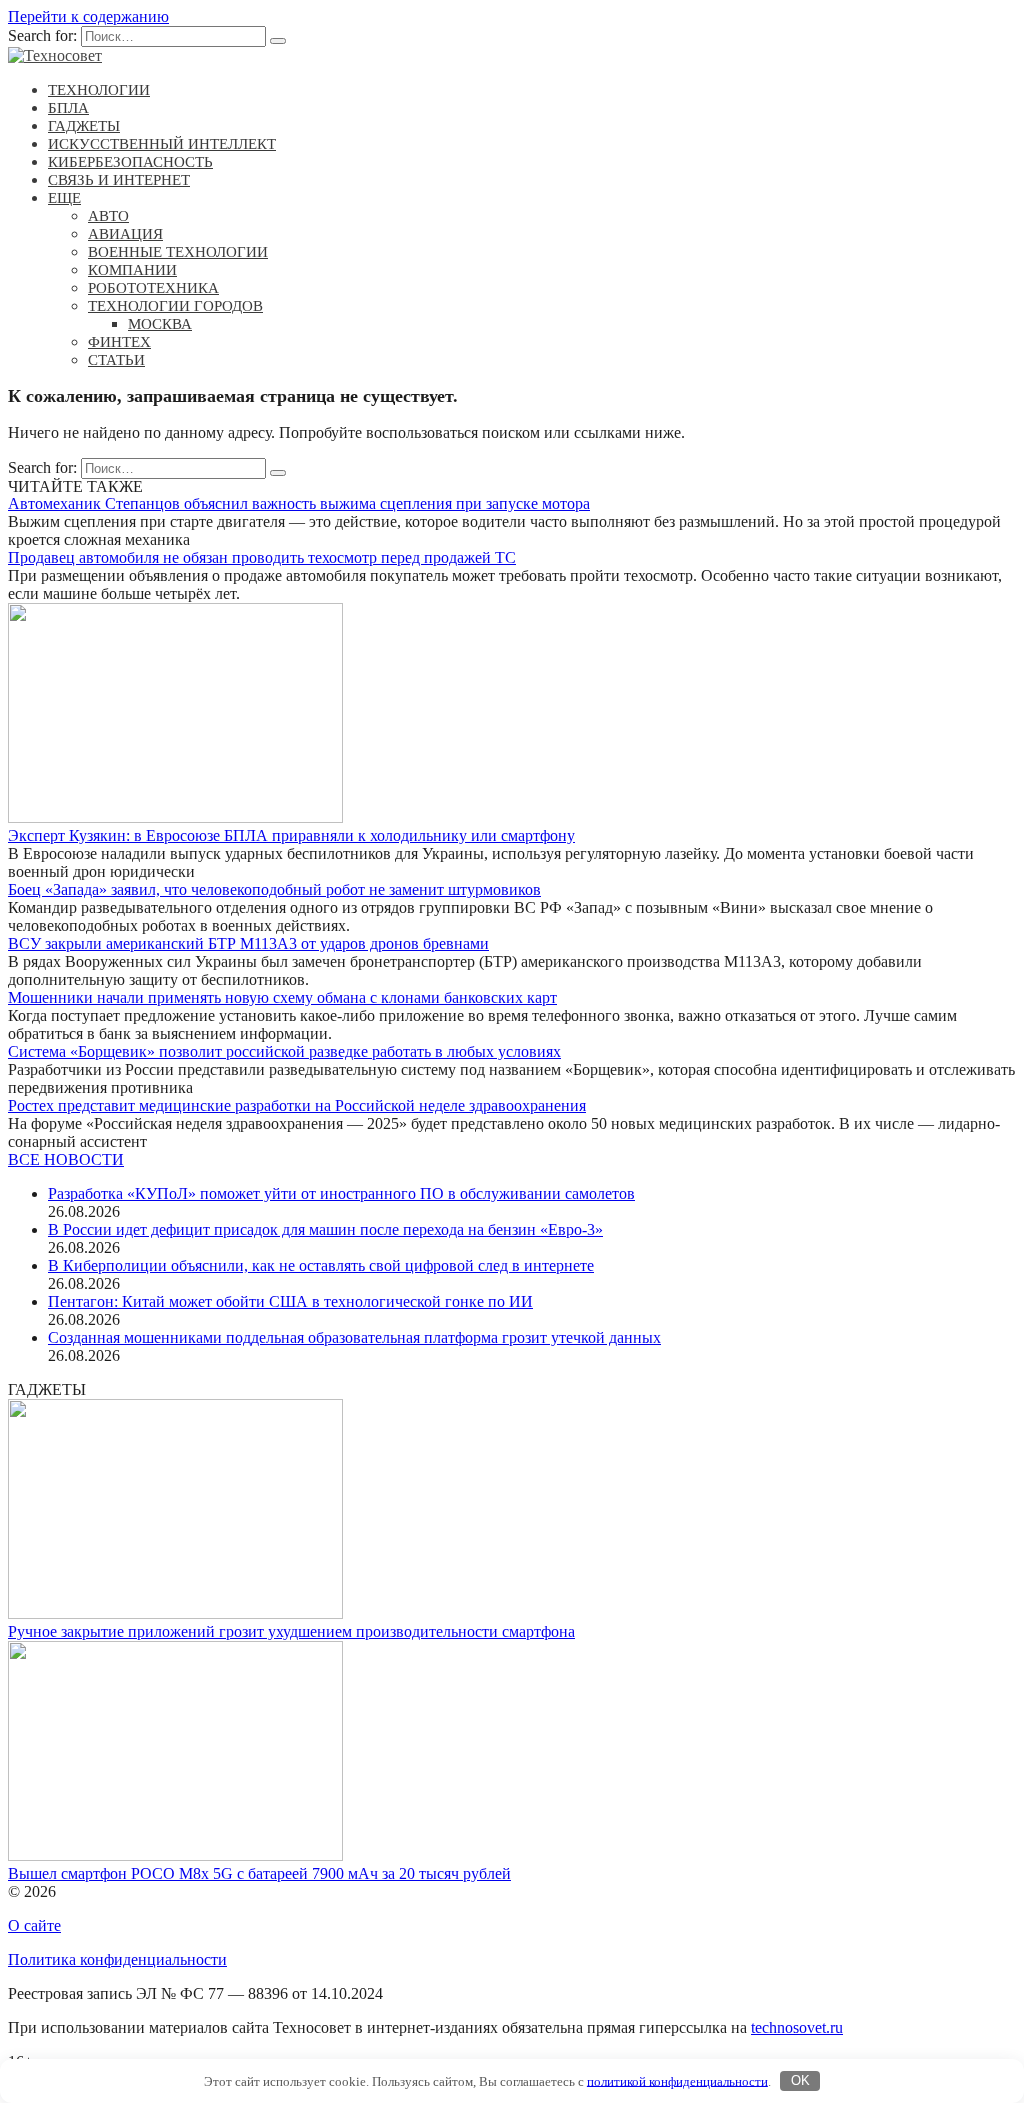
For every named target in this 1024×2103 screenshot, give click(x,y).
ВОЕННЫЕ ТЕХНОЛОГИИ (178, 252)
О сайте (34, 1925)
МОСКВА (160, 324)
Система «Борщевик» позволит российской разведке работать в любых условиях (284, 1051)
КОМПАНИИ (132, 270)
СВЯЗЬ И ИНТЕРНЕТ (119, 180)
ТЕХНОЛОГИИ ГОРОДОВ (175, 306)
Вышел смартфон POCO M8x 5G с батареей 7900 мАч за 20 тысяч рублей (259, 1873)
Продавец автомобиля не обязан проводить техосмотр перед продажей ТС (262, 557)
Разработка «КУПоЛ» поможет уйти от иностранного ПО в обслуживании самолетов (341, 1193)
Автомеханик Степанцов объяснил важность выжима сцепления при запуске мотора (299, 503)
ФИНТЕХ (119, 342)
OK (800, 2080)
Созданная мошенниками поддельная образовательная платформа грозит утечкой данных (354, 1337)
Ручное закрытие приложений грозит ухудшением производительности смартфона (291, 1631)
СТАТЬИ (116, 360)
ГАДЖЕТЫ (84, 126)
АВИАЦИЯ (125, 234)
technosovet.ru (797, 2027)
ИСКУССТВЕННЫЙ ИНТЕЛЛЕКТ (162, 144)
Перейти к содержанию (88, 16)
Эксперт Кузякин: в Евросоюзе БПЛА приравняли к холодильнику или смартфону (291, 835)
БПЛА (68, 108)
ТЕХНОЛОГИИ (99, 90)
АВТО (108, 216)
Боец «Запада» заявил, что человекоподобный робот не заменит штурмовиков (274, 889)
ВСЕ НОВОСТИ (66, 1159)
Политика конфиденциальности (117, 1959)
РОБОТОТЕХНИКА (153, 288)
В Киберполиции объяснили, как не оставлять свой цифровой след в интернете (321, 1265)
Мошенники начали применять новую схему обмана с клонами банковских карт (282, 997)
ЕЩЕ (64, 198)
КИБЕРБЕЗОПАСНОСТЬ (130, 162)
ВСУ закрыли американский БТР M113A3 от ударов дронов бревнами (248, 943)
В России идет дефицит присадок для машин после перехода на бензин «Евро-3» (325, 1229)
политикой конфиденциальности (677, 2080)
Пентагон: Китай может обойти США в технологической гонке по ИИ (290, 1301)
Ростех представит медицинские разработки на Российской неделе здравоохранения (297, 1105)
